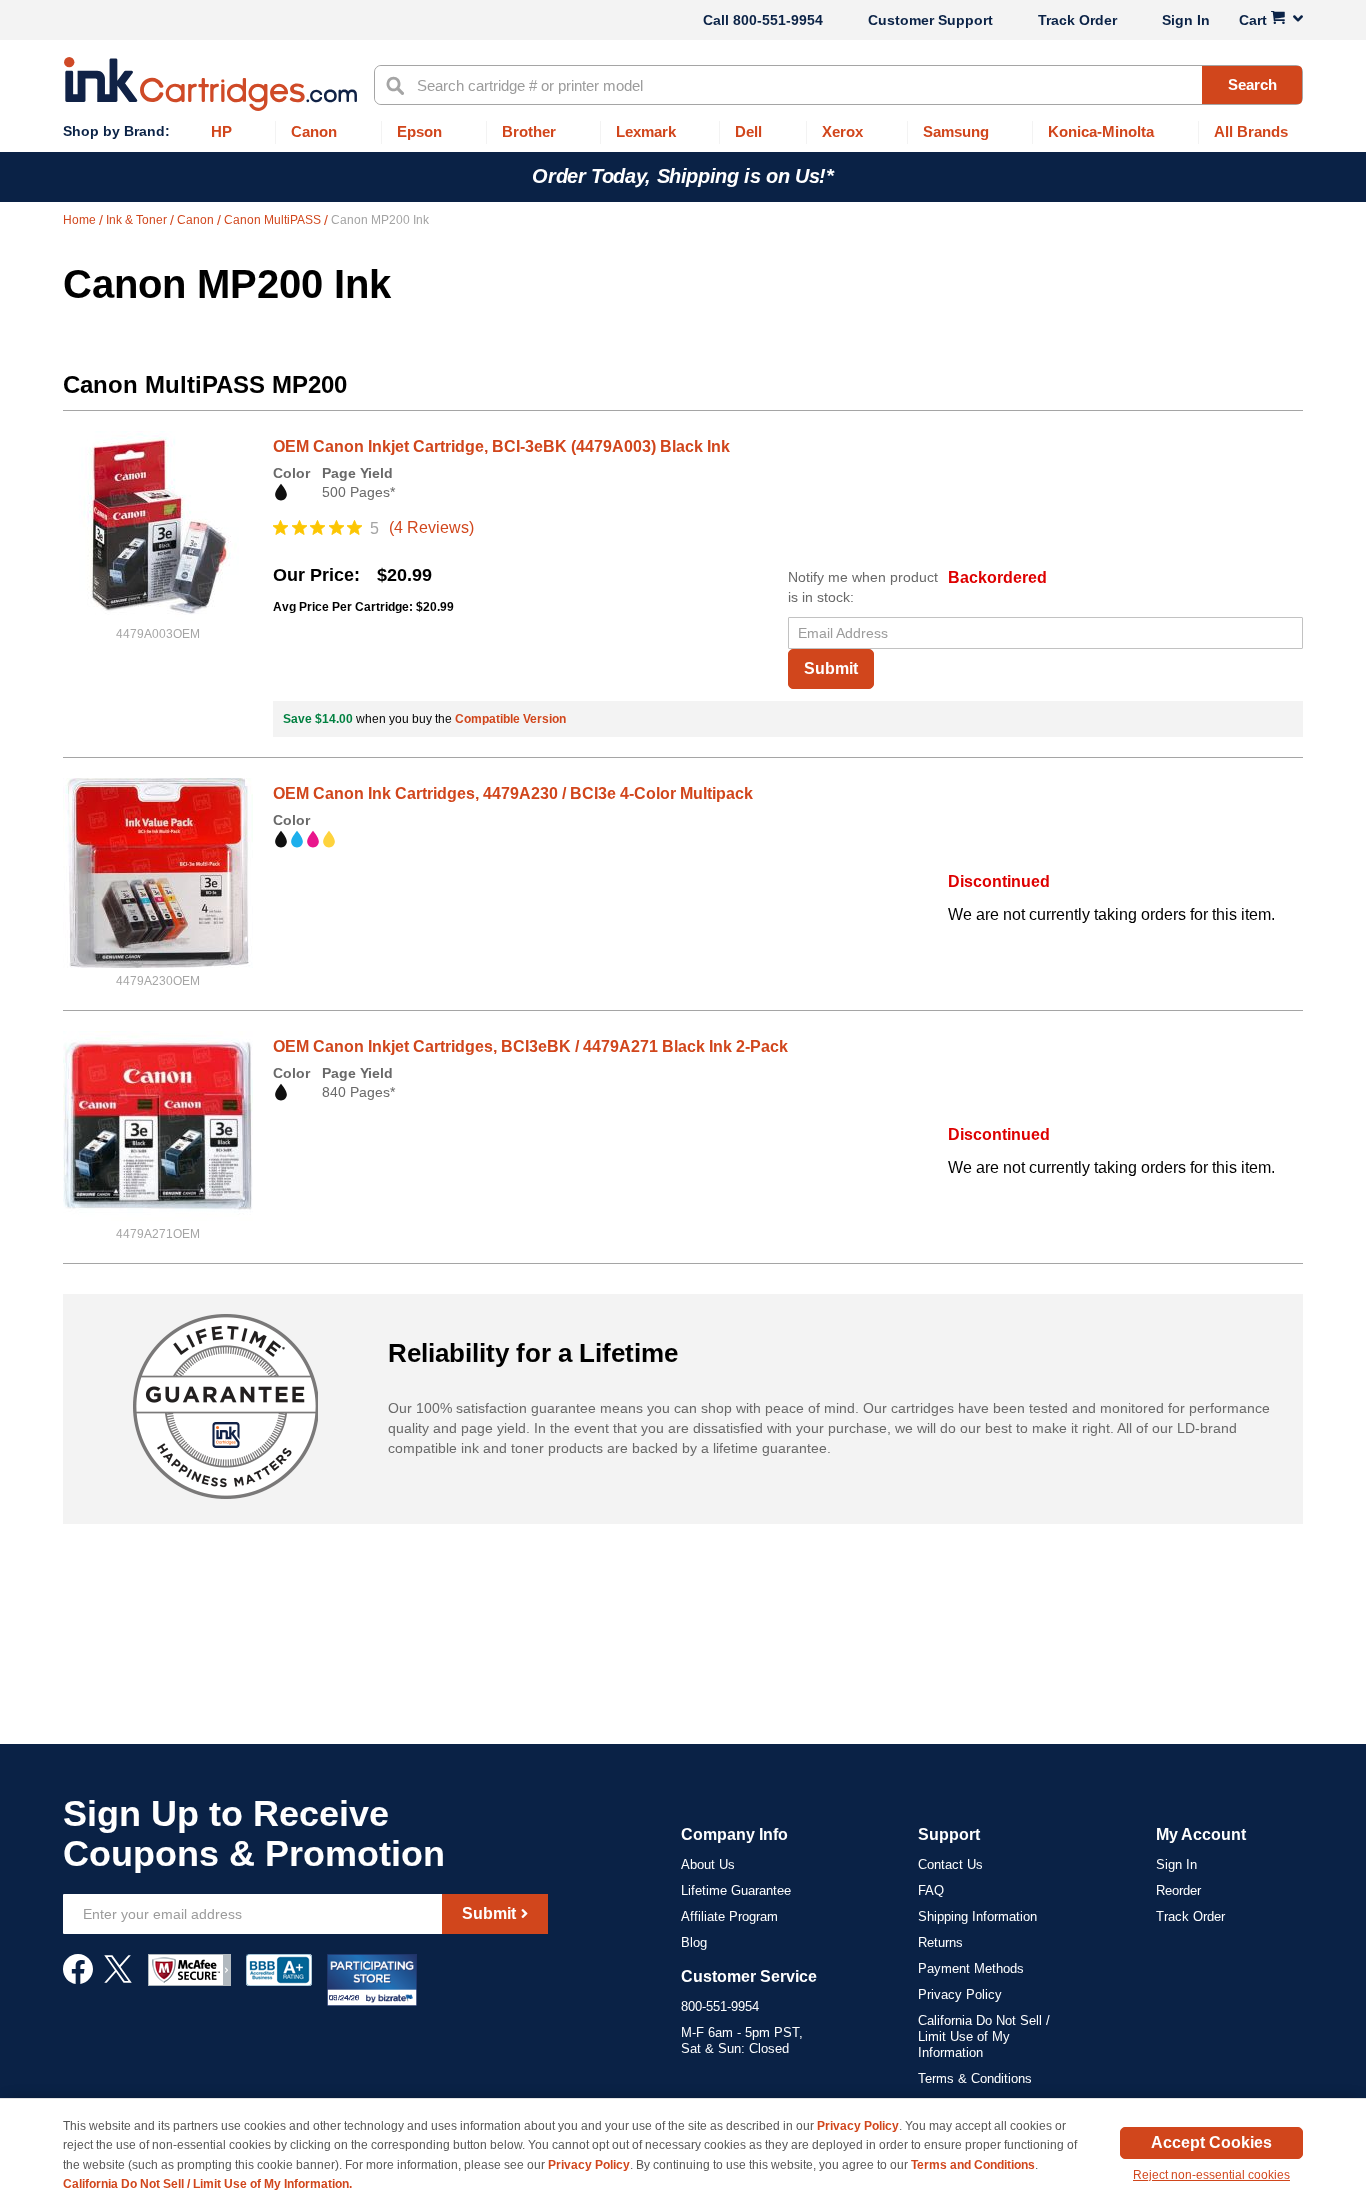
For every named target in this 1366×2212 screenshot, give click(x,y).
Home (81, 220)
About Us (708, 1864)
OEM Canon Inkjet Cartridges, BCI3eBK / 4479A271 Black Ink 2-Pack (530, 1046)
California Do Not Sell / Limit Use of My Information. (207, 2184)
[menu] (683, 132)
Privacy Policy (960, 1994)
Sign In (1186, 20)
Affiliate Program (729, 1916)
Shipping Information (977, 1916)
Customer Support (930, 20)
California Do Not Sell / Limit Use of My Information (984, 2036)
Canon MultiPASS (274, 220)
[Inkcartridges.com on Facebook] (78, 1979)
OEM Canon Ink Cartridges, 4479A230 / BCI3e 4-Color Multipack (513, 793)
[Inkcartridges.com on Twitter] (118, 1979)
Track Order (1077, 20)
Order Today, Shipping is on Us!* (682, 176)
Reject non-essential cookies (1211, 2175)
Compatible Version (510, 719)
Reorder (1178, 1890)
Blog (694, 1942)
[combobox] (838, 85)
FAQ (931, 1890)
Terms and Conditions (973, 2165)
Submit (831, 668)
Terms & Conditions (975, 2078)
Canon (197, 220)
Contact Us (950, 1864)
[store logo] (210, 84)
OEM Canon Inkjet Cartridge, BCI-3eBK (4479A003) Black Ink (501, 446)
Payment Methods (971, 1968)
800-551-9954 (778, 20)
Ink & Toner (138, 220)
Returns (940, 1942)
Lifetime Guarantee (736, 1890)
